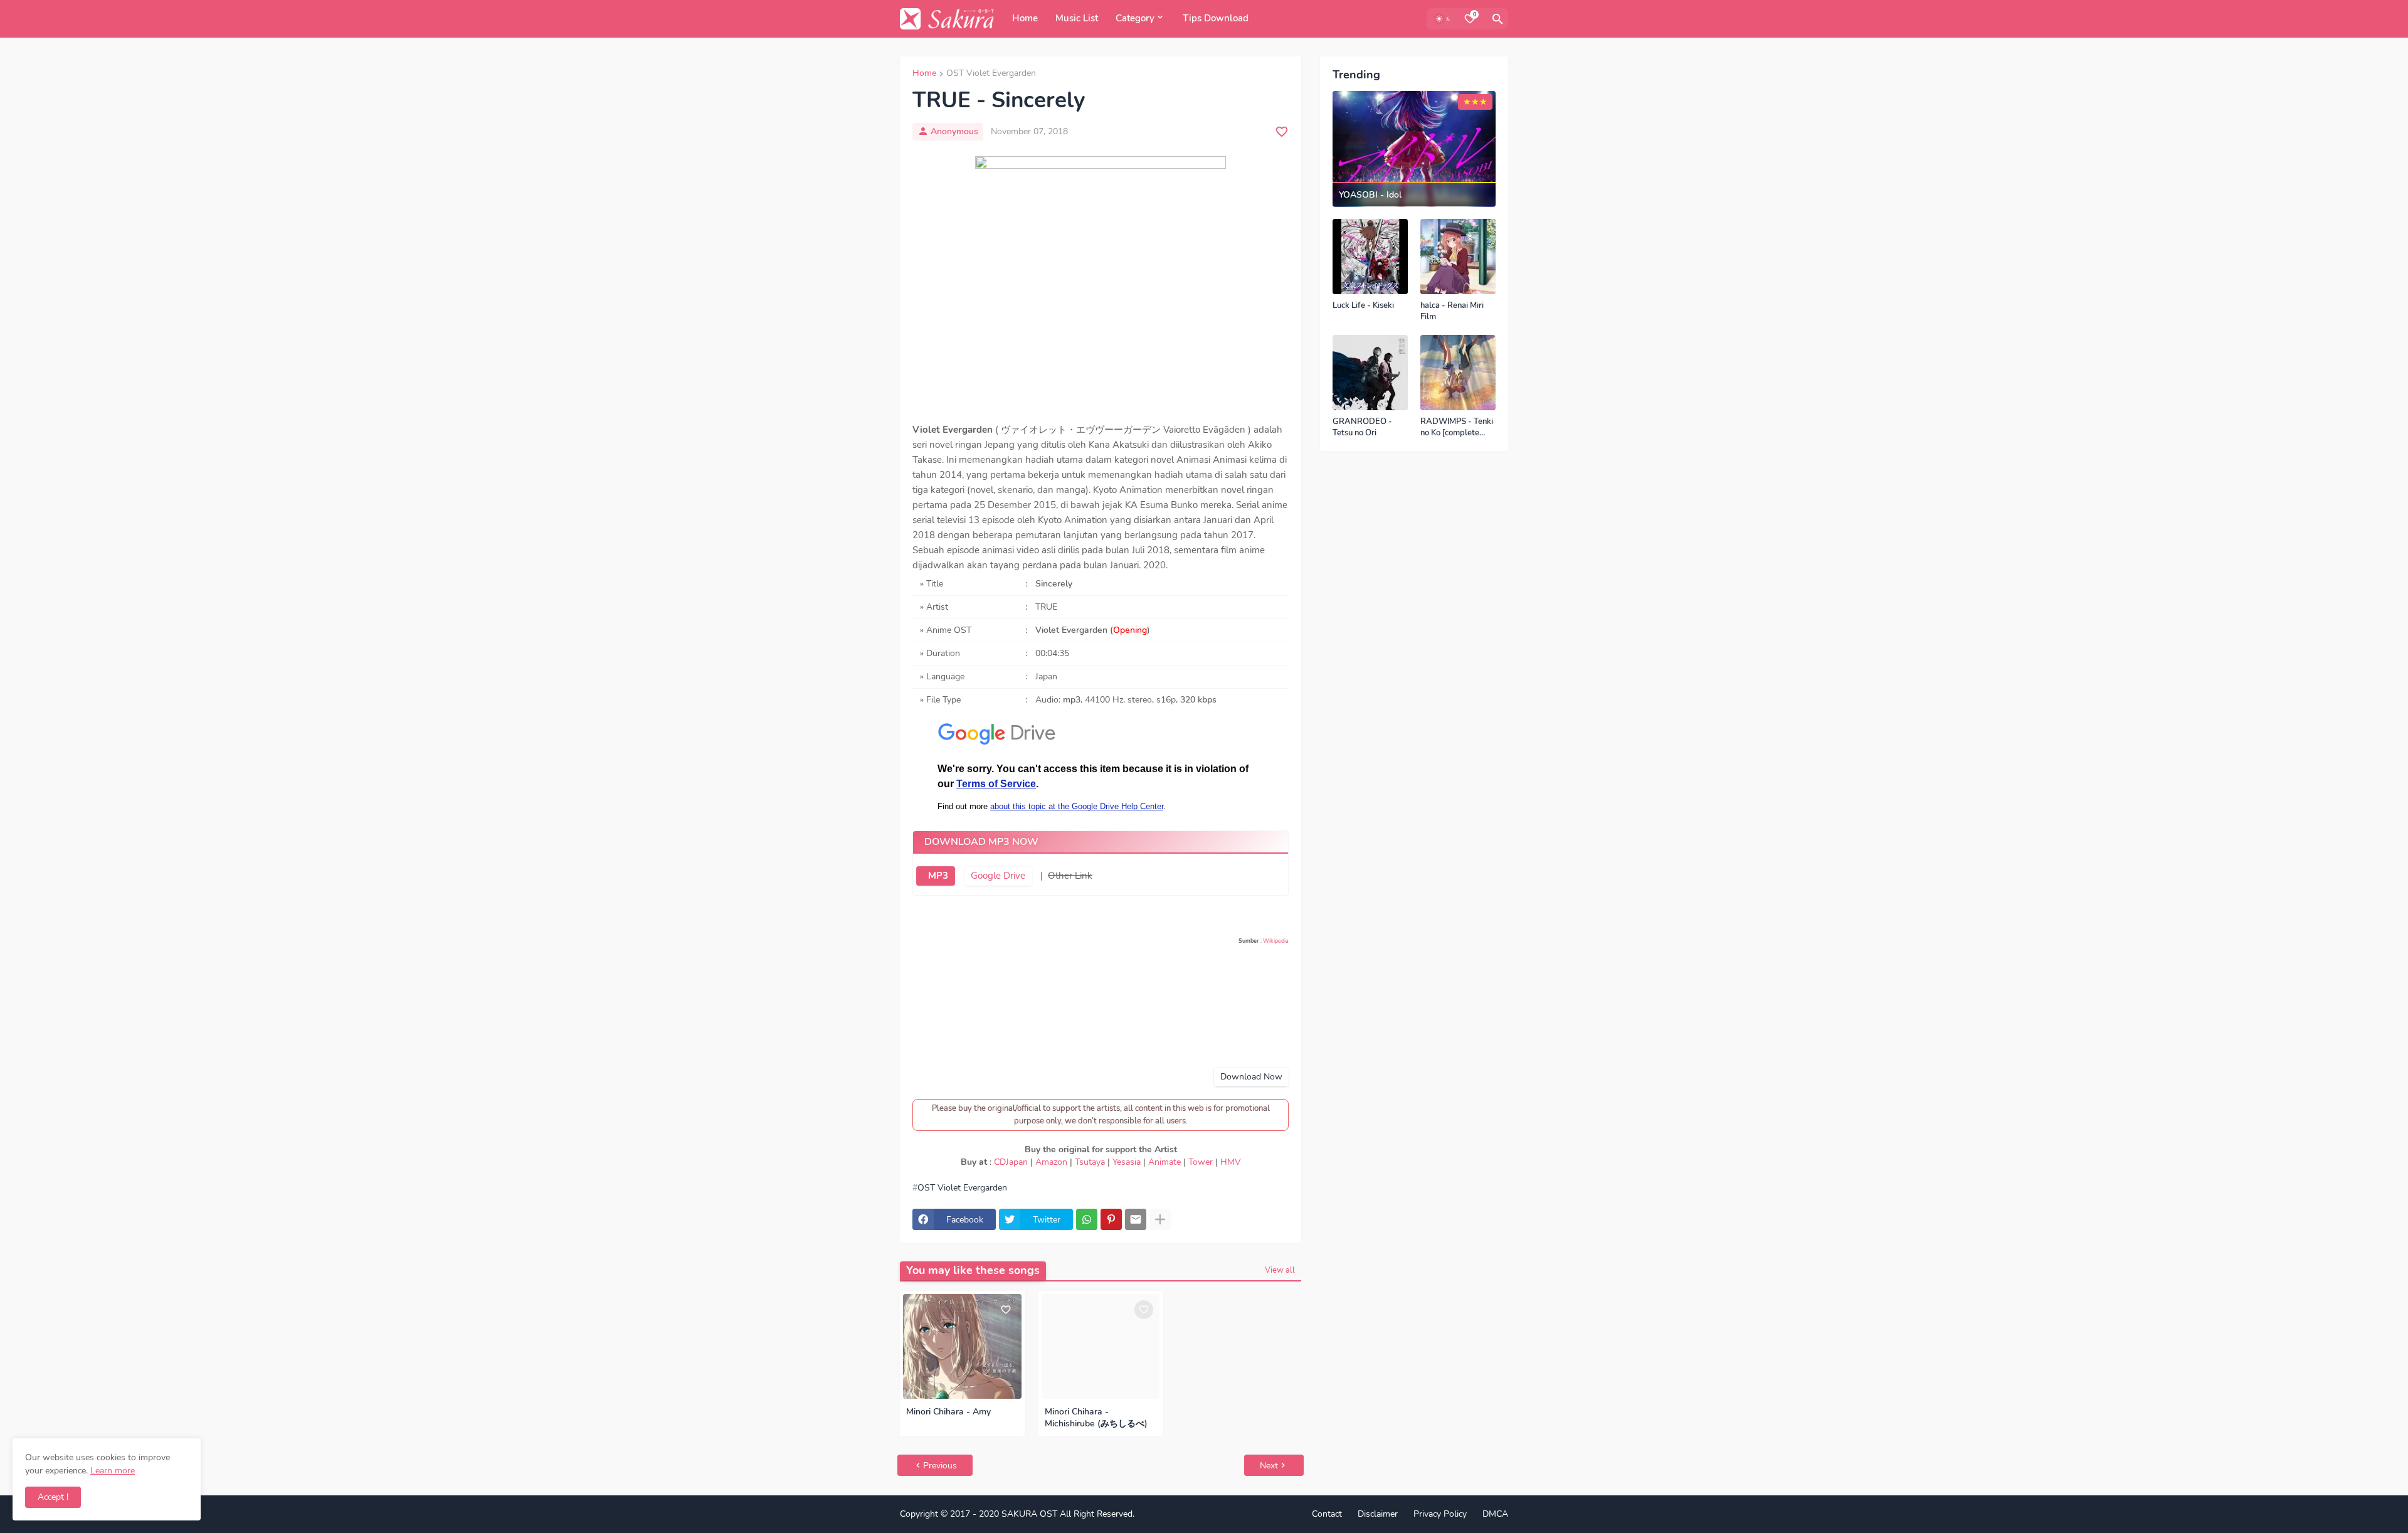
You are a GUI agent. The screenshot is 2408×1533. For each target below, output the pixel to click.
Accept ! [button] (53, 1497)
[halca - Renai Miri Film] (1458, 257)
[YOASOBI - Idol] (1414, 149)
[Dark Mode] (1444, 19)
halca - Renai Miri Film (1452, 311)
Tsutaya (1090, 1162)
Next (1269, 1466)
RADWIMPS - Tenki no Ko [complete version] (1457, 427)
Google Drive (998, 876)
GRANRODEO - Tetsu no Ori (1362, 427)
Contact (1327, 1514)
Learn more (113, 1471)
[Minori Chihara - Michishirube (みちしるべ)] (1101, 1346)
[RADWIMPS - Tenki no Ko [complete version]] (1458, 373)
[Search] (1497, 19)
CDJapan (1011, 1162)
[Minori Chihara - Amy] (962, 1346)
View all (1280, 1270)
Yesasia (1127, 1162)
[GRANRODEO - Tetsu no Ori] (1370, 373)
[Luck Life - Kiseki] (1370, 257)
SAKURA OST (1029, 1514)
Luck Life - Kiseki (1363, 306)
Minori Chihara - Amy (948, 1412)
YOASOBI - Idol (1370, 195)
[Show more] (1160, 1219)
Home (1025, 18)
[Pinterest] (1111, 1219)
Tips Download (1216, 18)
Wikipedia (1276, 941)
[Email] (1136, 1219)
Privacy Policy (1440, 1514)
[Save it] (1282, 132)
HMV (1231, 1162)
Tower (1201, 1162)
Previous (940, 1466)
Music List (1077, 18)
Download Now (1251, 1077)
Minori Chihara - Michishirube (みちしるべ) (1096, 1418)
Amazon (1051, 1162)
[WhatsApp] (1087, 1219)
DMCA (1495, 1514)
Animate (1164, 1162)
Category (1135, 18)
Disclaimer (1378, 1514)
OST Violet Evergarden (991, 74)
